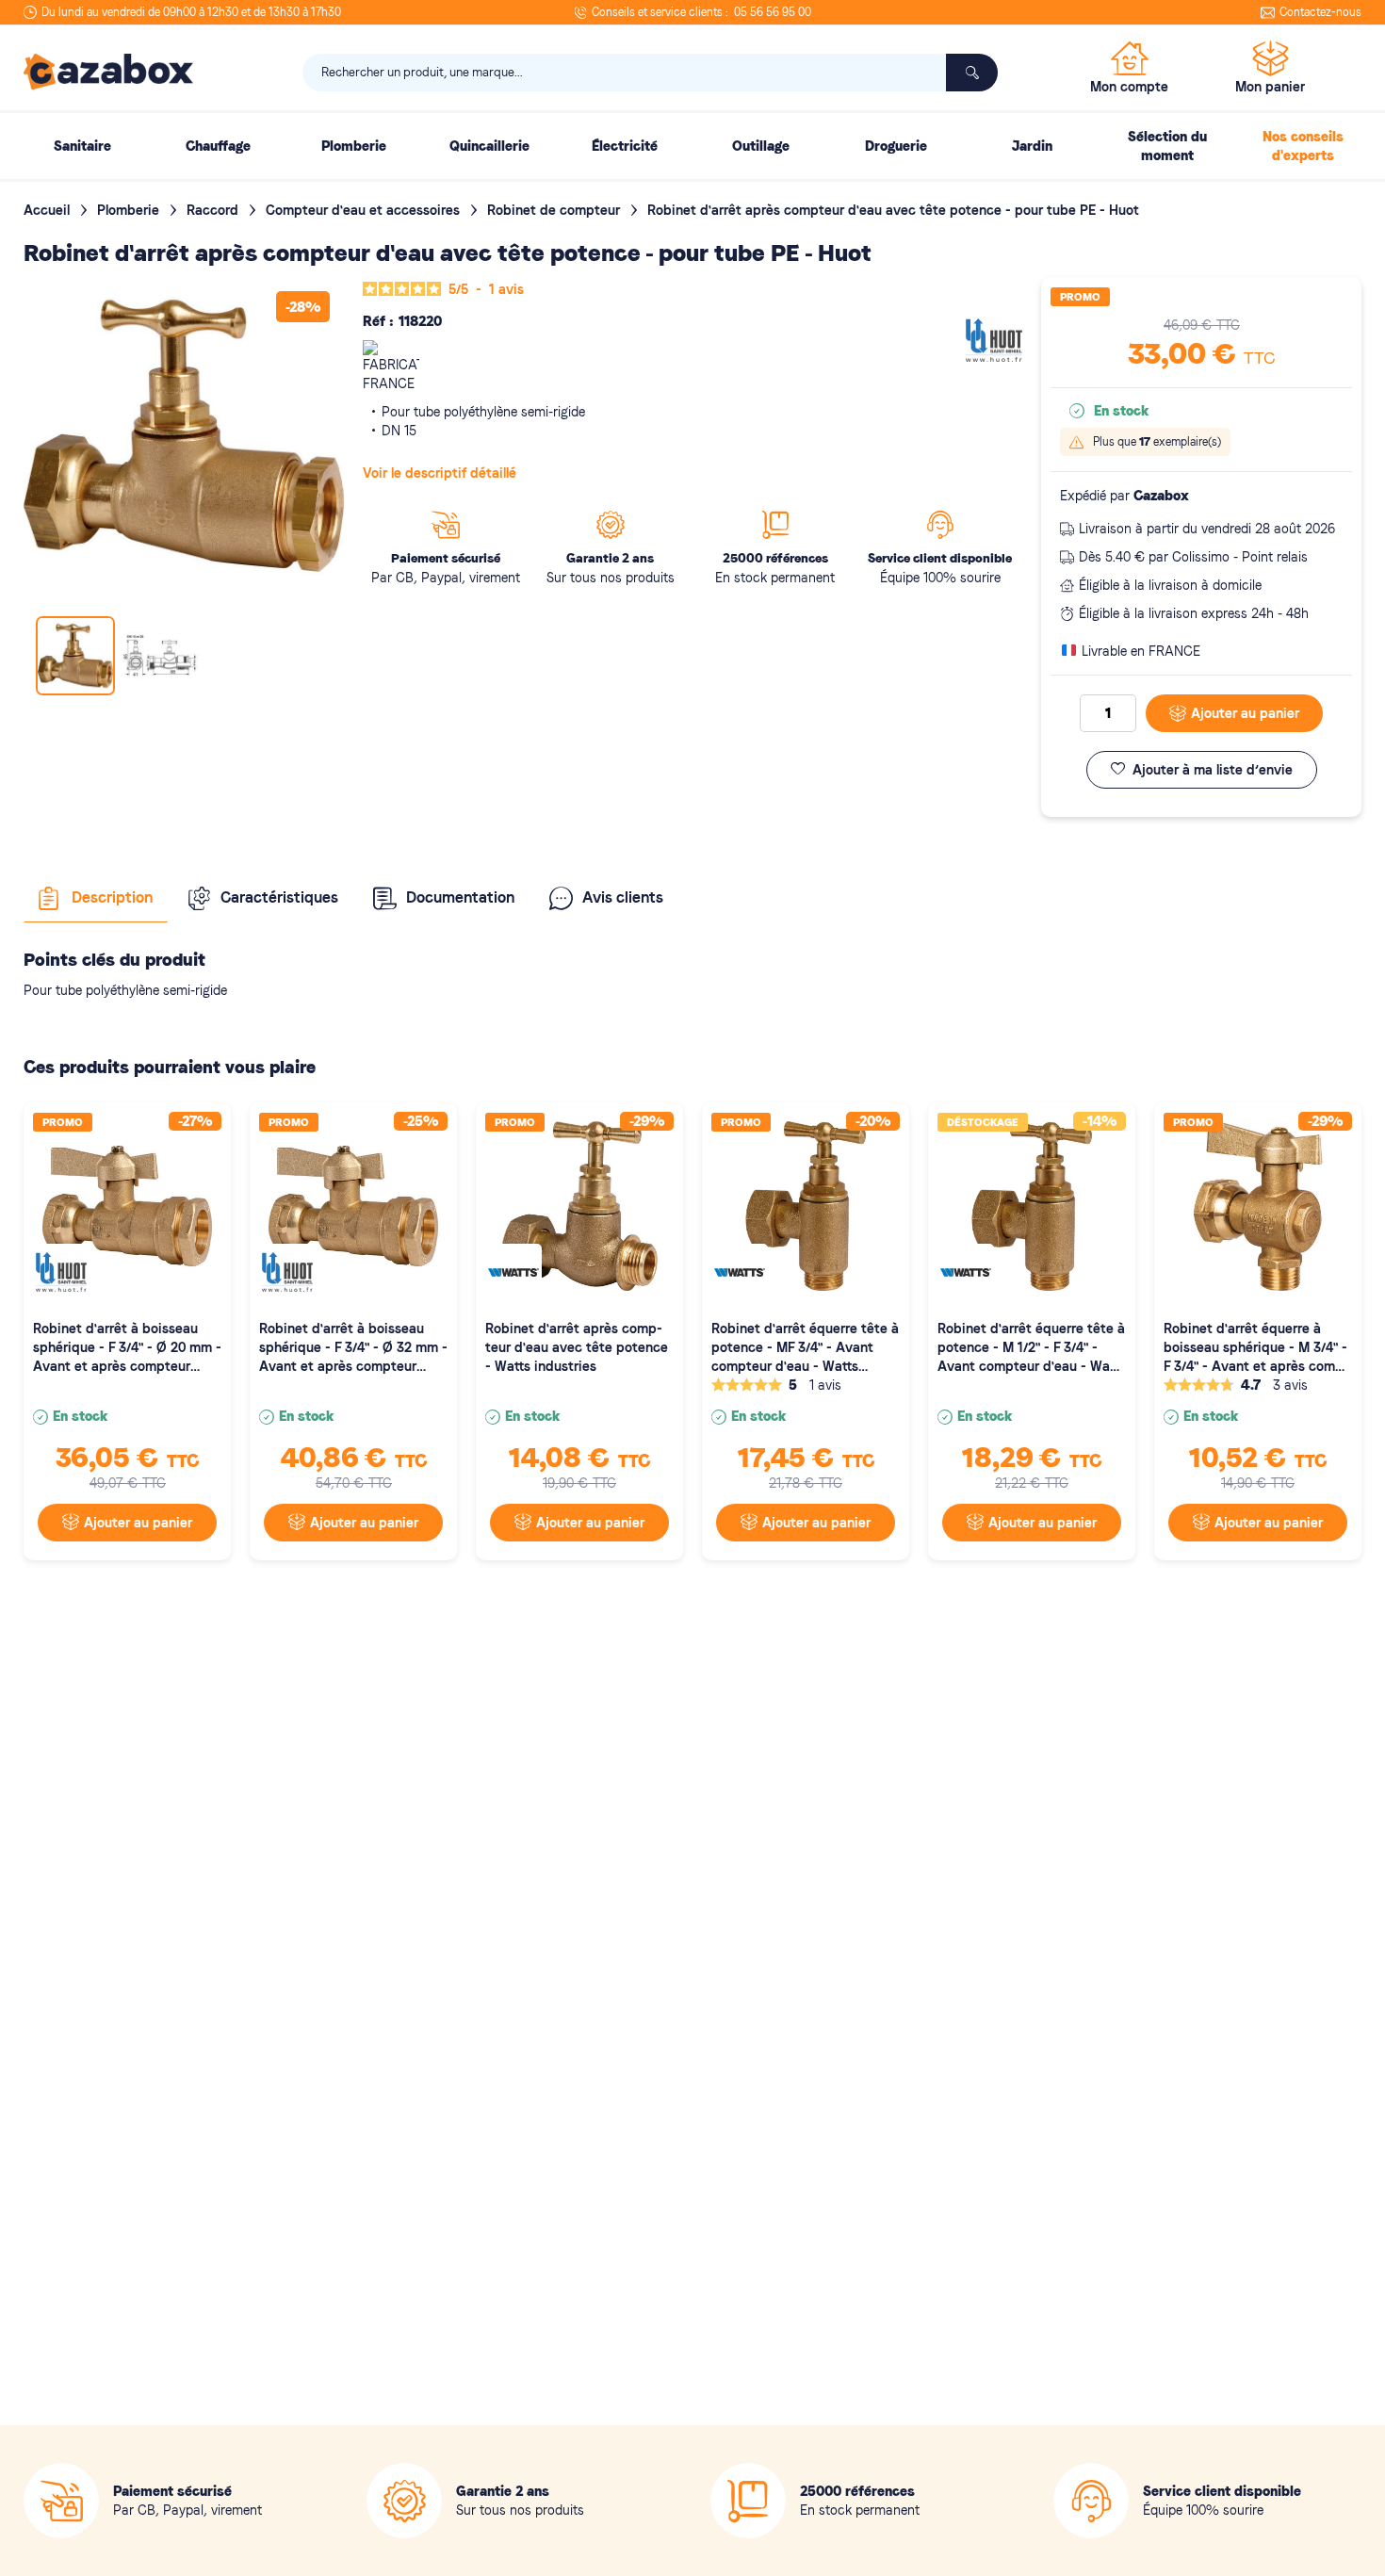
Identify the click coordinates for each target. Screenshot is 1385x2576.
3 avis (1290, 1385)
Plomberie (130, 210)
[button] (160, 656)
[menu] (692, 146)
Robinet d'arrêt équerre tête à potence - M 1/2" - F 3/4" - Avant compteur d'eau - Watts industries (1032, 1348)
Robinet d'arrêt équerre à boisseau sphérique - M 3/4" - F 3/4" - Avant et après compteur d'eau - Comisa (1256, 1348)
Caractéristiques (279, 897)
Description (112, 897)
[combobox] (650, 73)
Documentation (460, 897)
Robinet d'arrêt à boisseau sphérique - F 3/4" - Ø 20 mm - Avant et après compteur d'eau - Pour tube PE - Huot (127, 1348)
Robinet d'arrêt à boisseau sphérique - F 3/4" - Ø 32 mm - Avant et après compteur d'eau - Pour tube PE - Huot (353, 1348)
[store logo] (108, 72)
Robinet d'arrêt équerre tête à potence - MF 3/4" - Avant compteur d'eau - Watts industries (805, 1348)
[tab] (96, 898)
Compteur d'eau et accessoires (365, 210)
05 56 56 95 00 (773, 12)
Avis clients (623, 897)
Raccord (214, 210)
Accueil (49, 210)
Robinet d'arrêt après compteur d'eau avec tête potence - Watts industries (577, 1347)
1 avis (825, 1385)
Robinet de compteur (555, 210)
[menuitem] (82, 146)
